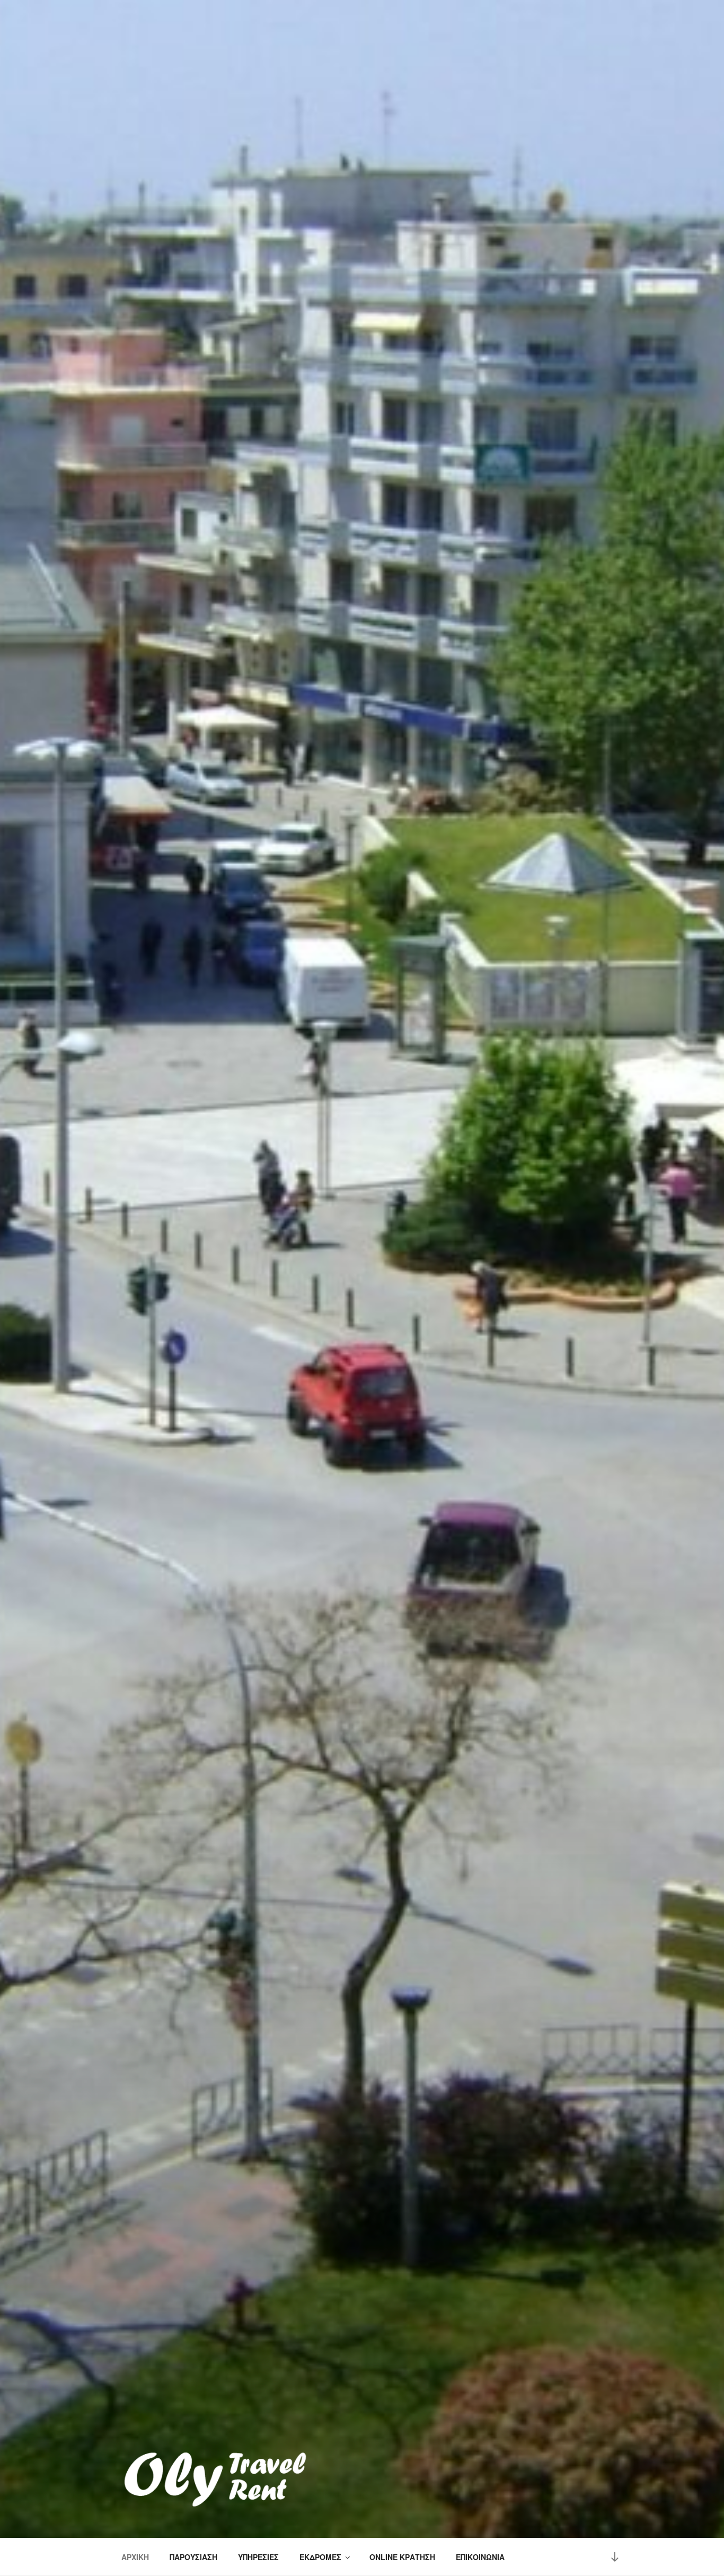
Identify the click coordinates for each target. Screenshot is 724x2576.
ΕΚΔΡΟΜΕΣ (320, 2557)
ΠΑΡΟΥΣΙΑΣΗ (193, 2557)
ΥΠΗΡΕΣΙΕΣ (258, 2557)
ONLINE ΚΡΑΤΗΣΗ (402, 2557)
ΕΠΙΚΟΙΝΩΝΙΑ (480, 2557)
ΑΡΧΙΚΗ (135, 2557)
